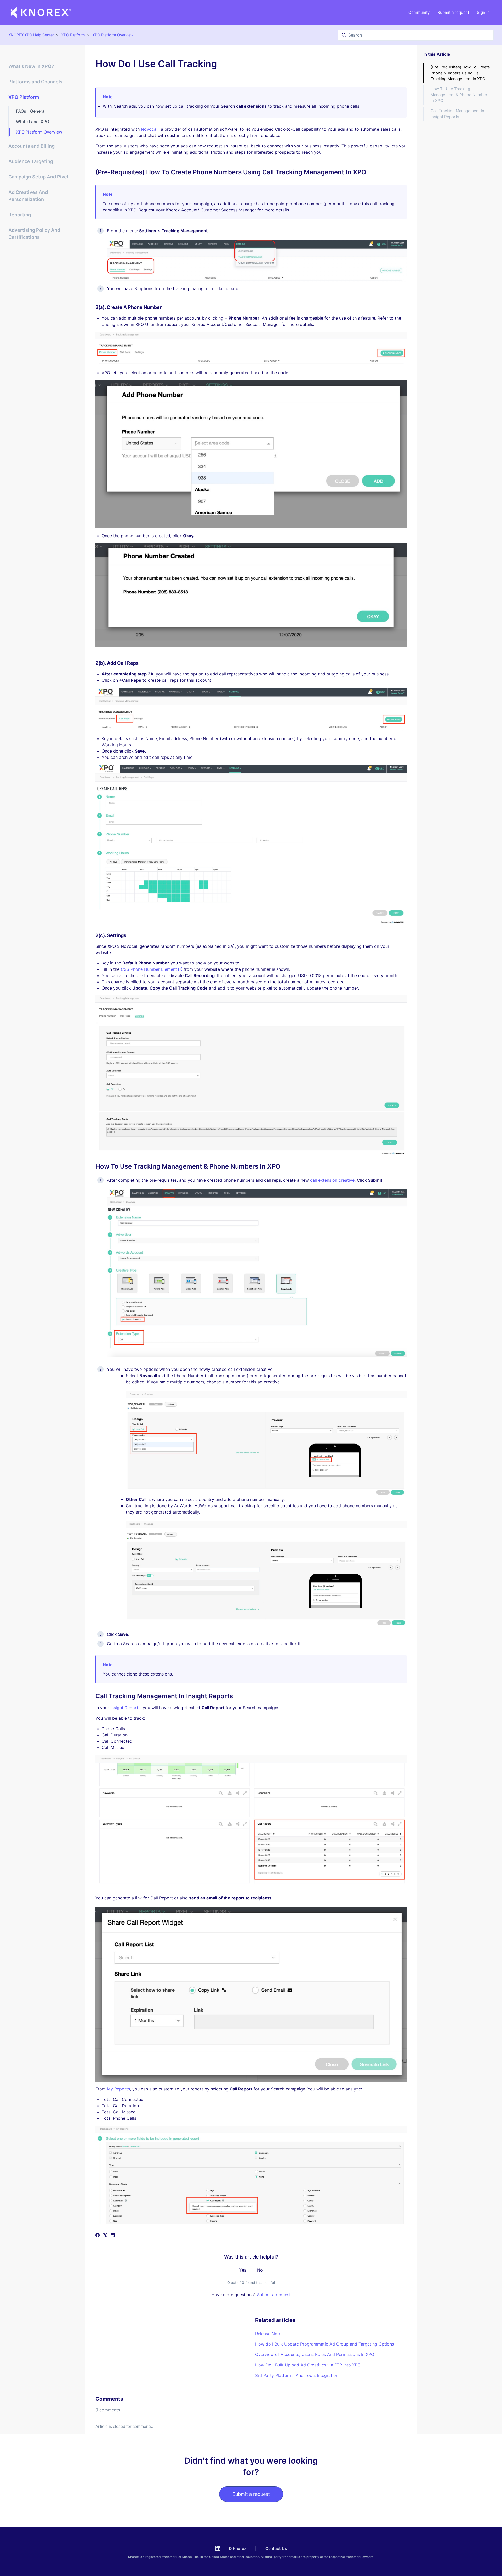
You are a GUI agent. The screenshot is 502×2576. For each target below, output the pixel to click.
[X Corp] (105, 2236)
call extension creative (332, 1180)
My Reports (118, 2089)
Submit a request (453, 12)
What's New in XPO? (31, 66)
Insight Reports (125, 1708)
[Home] (41, 13)
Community (419, 12)
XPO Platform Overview (113, 35)
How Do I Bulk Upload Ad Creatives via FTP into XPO (308, 2365)
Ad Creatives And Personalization (28, 196)
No (260, 2270)
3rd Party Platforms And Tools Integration (297, 2375)
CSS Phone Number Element (150, 969)
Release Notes (269, 2334)
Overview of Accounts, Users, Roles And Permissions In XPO (315, 2354)
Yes (243, 2270)
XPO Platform (73, 35)
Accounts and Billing (32, 146)
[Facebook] (98, 2236)
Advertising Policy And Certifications (34, 234)
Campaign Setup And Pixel (38, 177)
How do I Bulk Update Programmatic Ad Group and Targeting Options (325, 2344)
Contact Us (276, 2548)
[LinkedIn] (113, 2236)
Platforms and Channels (35, 82)
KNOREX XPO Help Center (31, 35)
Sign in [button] (483, 12)
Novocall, (151, 129)
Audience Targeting (31, 161)
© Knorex (237, 2548)
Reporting (20, 215)
